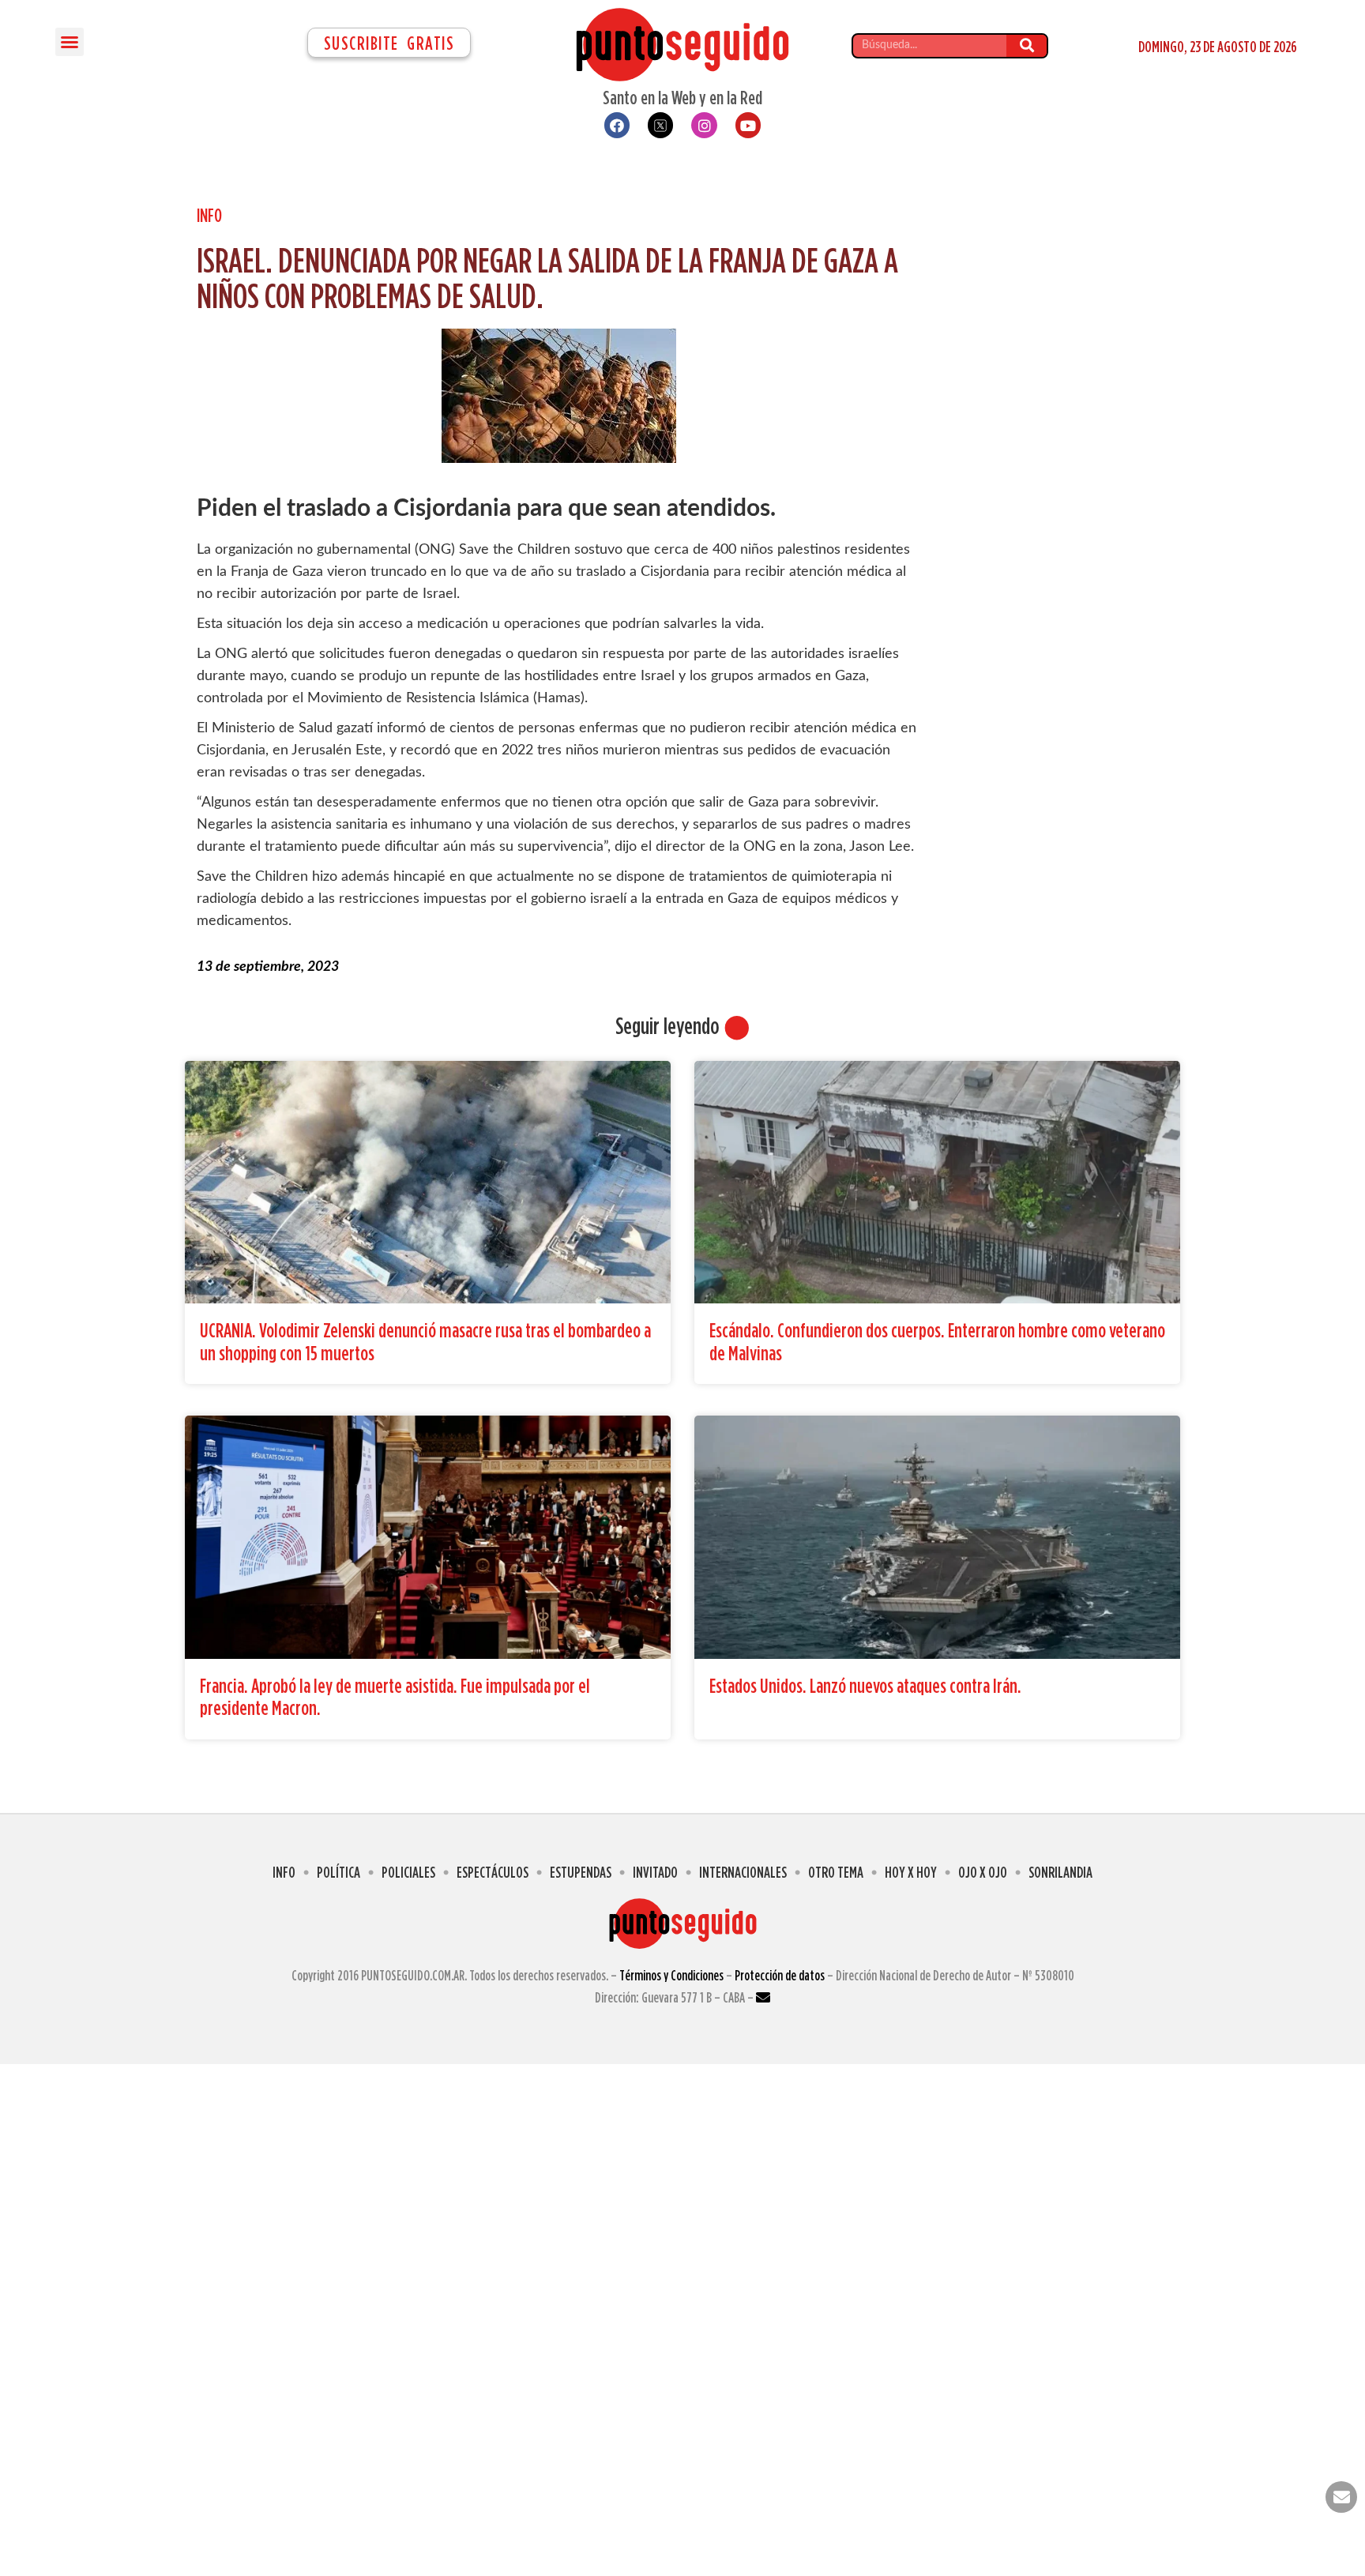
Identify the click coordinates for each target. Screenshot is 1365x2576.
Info (209, 215)
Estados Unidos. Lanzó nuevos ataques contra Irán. (865, 1685)
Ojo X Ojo (983, 1872)
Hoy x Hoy (911, 1872)
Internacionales (743, 1872)
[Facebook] (617, 125)
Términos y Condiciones (671, 1975)
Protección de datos (780, 1975)
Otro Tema (836, 1872)
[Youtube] (748, 125)
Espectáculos (493, 1872)
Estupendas (581, 1872)
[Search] (1027, 46)
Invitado (655, 1872)
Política (338, 1872)
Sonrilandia (1060, 1872)
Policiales (408, 1872)
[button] (70, 42)
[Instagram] (704, 125)
